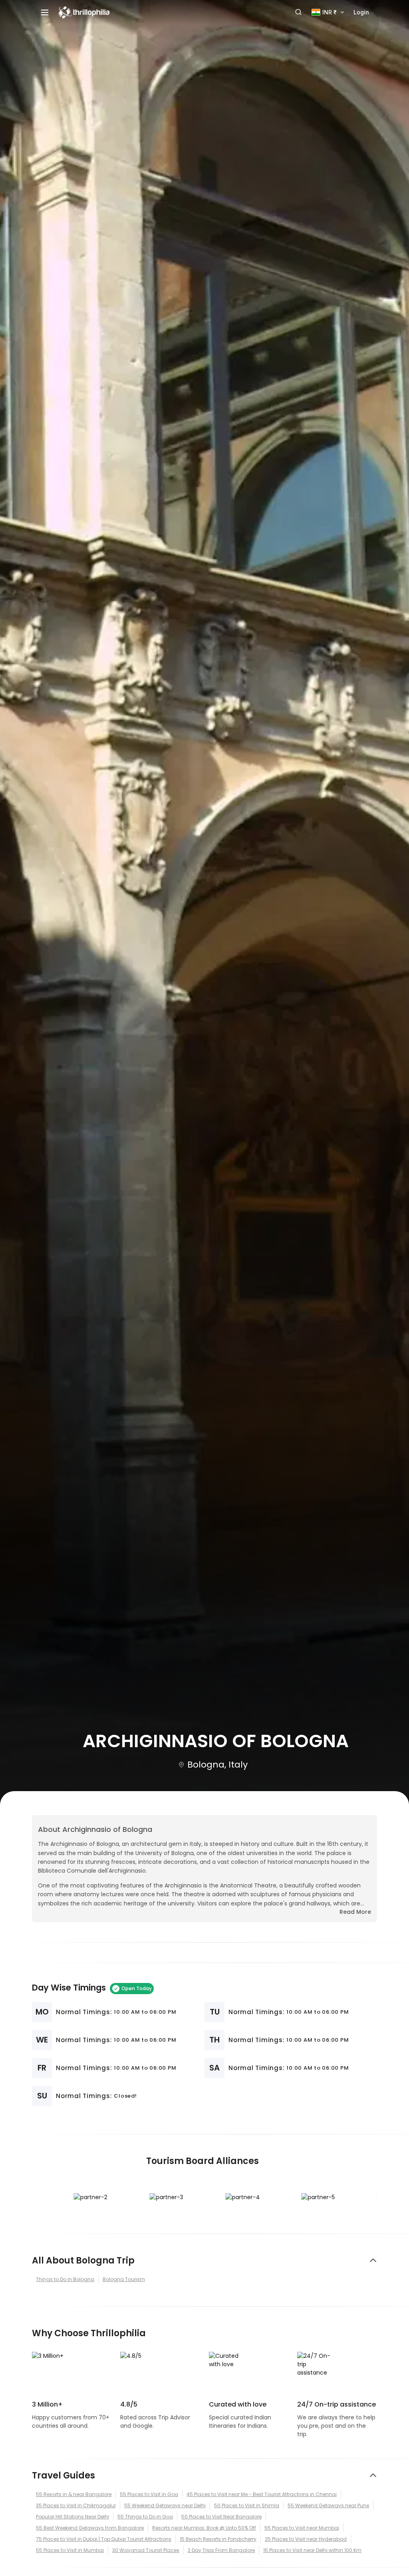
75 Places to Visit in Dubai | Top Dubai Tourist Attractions (104, 2539)
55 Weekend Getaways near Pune (328, 2505)
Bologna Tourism (124, 2279)
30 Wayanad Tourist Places (146, 2550)
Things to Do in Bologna (65, 2279)
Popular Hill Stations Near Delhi (72, 2517)
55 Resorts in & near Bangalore (74, 2494)
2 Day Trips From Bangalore (221, 2550)
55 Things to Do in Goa (145, 2517)
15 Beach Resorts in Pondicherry (218, 2539)
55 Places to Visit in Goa (149, 2494)
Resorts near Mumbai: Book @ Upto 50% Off (204, 2528)
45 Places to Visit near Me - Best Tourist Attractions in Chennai (262, 2494)
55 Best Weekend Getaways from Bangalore (90, 2528)
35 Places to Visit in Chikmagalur (76, 2505)
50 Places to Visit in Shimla (247, 2505)
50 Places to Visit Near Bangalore (221, 2517)
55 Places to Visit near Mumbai (302, 2528)
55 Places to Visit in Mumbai (70, 2550)
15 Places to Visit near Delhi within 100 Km (312, 2550)
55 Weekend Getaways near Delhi (165, 2505)
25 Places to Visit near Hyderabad (306, 2539)
